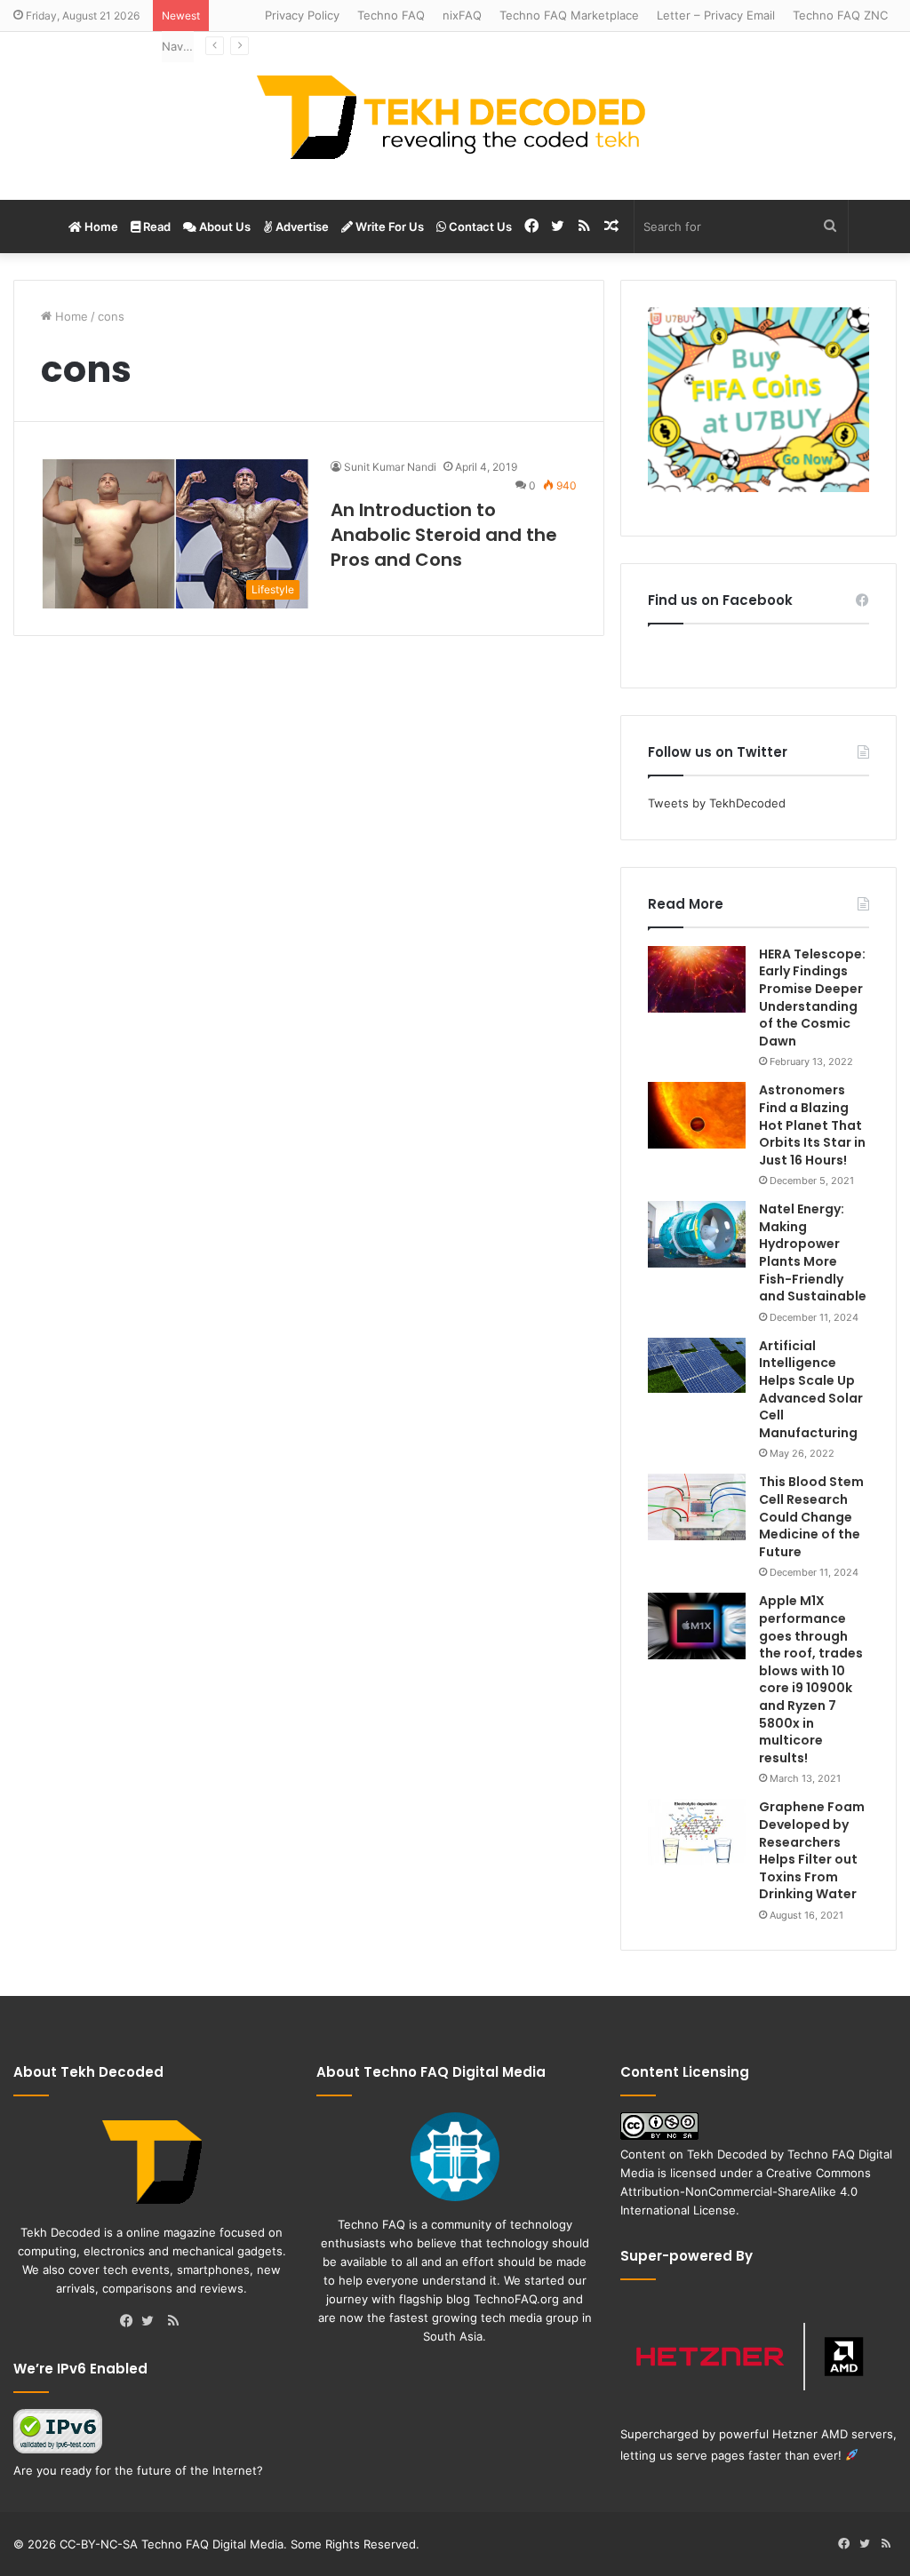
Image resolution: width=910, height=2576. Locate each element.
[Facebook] (131, 2322)
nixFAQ (462, 15)
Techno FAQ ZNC (840, 15)
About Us (224, 227)
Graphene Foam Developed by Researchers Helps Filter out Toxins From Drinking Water (812, 1850)
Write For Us (388, 227)
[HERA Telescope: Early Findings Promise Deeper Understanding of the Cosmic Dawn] (697, 979)
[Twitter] (152, 2322)
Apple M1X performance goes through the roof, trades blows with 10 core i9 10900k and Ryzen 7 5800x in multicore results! (811, 1679)
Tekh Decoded (727, 2154)
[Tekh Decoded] (455, 116)
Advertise (301, 227)
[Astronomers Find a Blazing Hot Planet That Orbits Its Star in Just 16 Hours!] (697, 1115)
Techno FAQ (391, 15)
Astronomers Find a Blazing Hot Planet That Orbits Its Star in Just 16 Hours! (812, 1125)
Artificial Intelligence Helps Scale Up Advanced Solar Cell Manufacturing (811, 1389)
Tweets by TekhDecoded (717, 803)
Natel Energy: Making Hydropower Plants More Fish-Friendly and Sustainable (813, 1252)
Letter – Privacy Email (716, 15)
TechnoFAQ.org (516, 2299)
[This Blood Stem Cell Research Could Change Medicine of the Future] (697, 1507)
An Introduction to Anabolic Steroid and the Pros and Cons (444, 535)
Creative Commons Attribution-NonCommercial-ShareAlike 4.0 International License (746, 2191)
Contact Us (479, 227)
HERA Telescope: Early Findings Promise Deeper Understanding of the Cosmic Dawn (812, 998)
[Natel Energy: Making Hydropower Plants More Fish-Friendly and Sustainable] (697, 1234)
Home (100, 227)
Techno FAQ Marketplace (569, 15)
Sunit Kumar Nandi (390, 467)
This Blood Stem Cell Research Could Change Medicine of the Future (811, 1516)
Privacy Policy (302, 15)
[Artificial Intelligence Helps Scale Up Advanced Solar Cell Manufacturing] (697, 1365)
